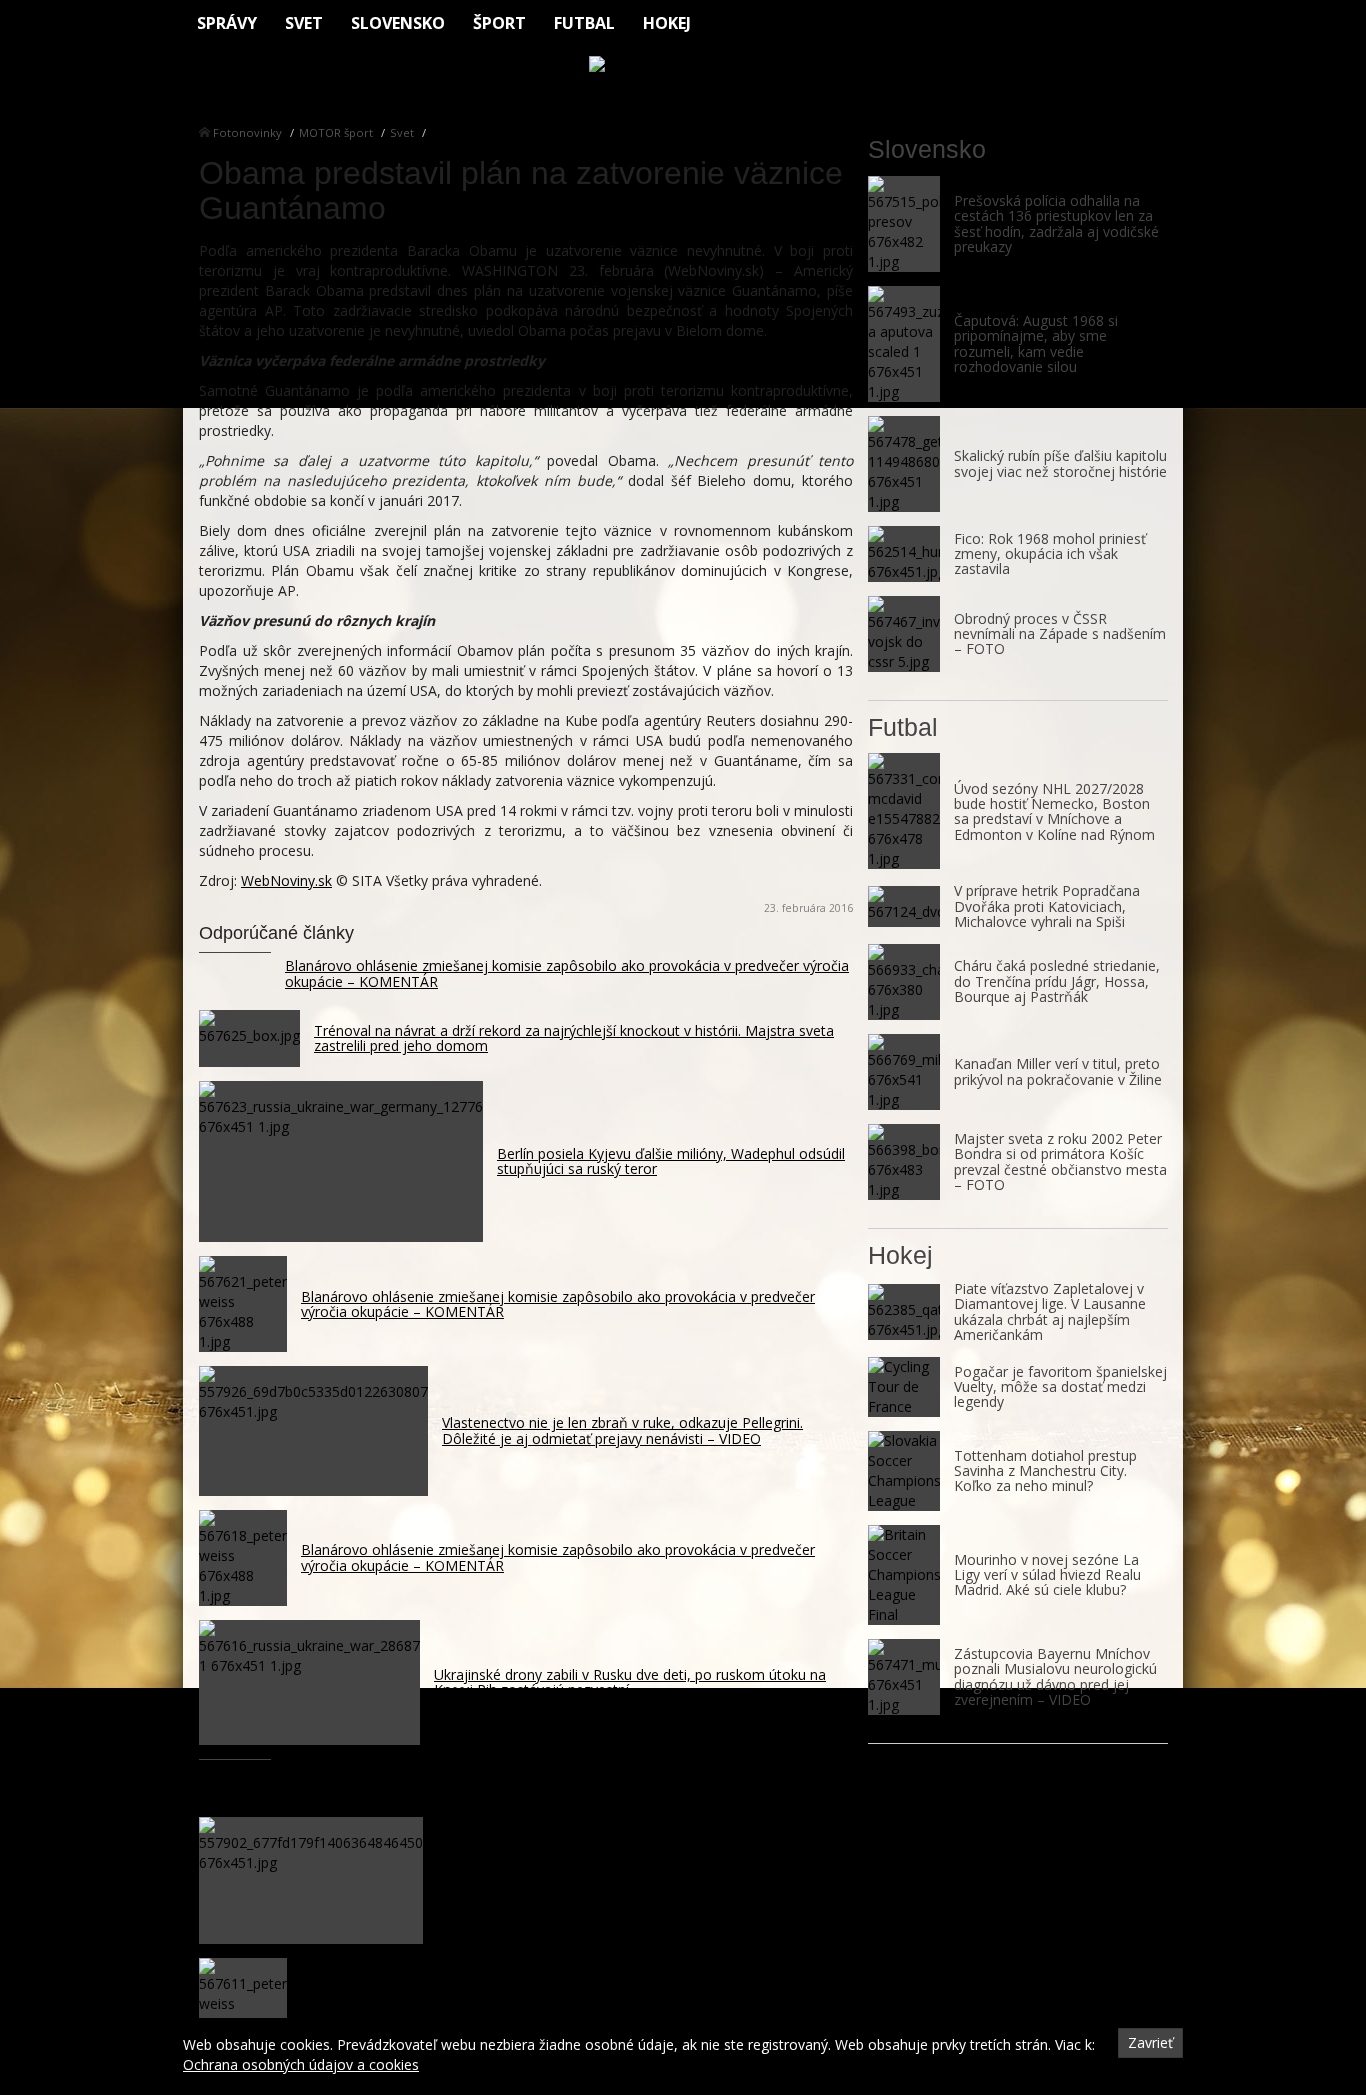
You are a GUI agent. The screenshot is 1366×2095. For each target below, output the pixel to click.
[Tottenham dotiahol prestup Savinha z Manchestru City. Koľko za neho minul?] (904, 1471)
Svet (304, 23)
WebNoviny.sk (286, 880)
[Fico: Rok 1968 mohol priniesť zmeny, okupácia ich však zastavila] (904, 554)
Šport (499, 23)
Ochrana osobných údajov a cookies (301, 2064)
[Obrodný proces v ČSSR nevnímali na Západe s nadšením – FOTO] (904, 634)
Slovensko (398, 23)
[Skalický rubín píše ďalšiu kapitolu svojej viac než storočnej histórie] (904, 464)
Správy (227, 23)
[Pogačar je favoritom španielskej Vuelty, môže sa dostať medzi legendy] (904, 1387)
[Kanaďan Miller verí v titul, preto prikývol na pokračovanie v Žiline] (904, 1072)
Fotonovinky (247, 132)
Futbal (584, 23)
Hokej (667, 23)
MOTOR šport (336, 132)
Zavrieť (1150, 2042)
